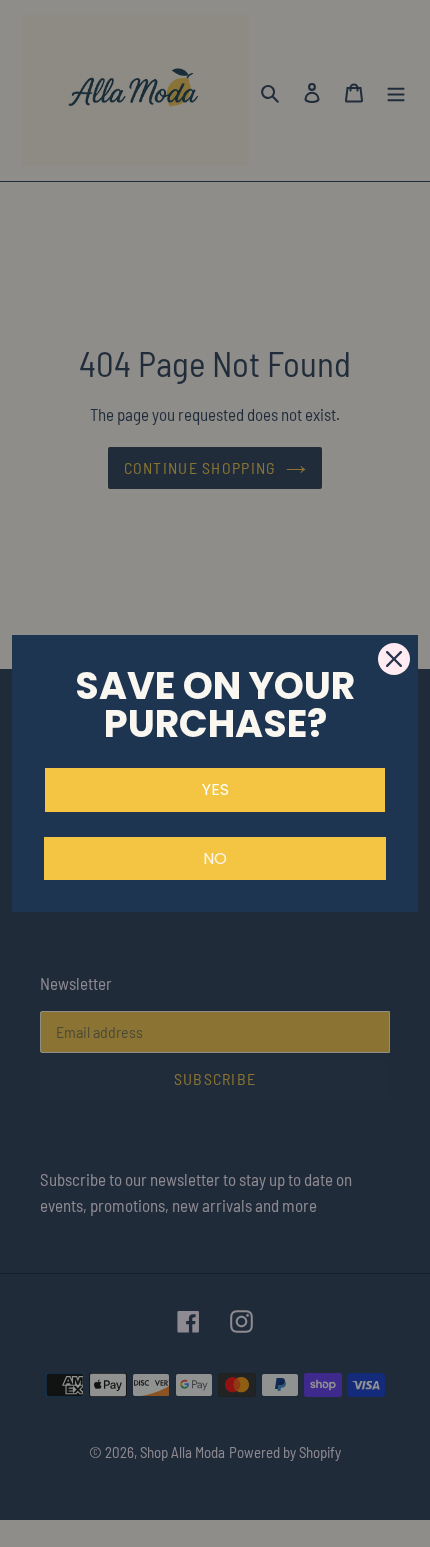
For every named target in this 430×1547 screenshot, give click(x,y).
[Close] (394, 659)
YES (215, 789)
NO (215, 858)
